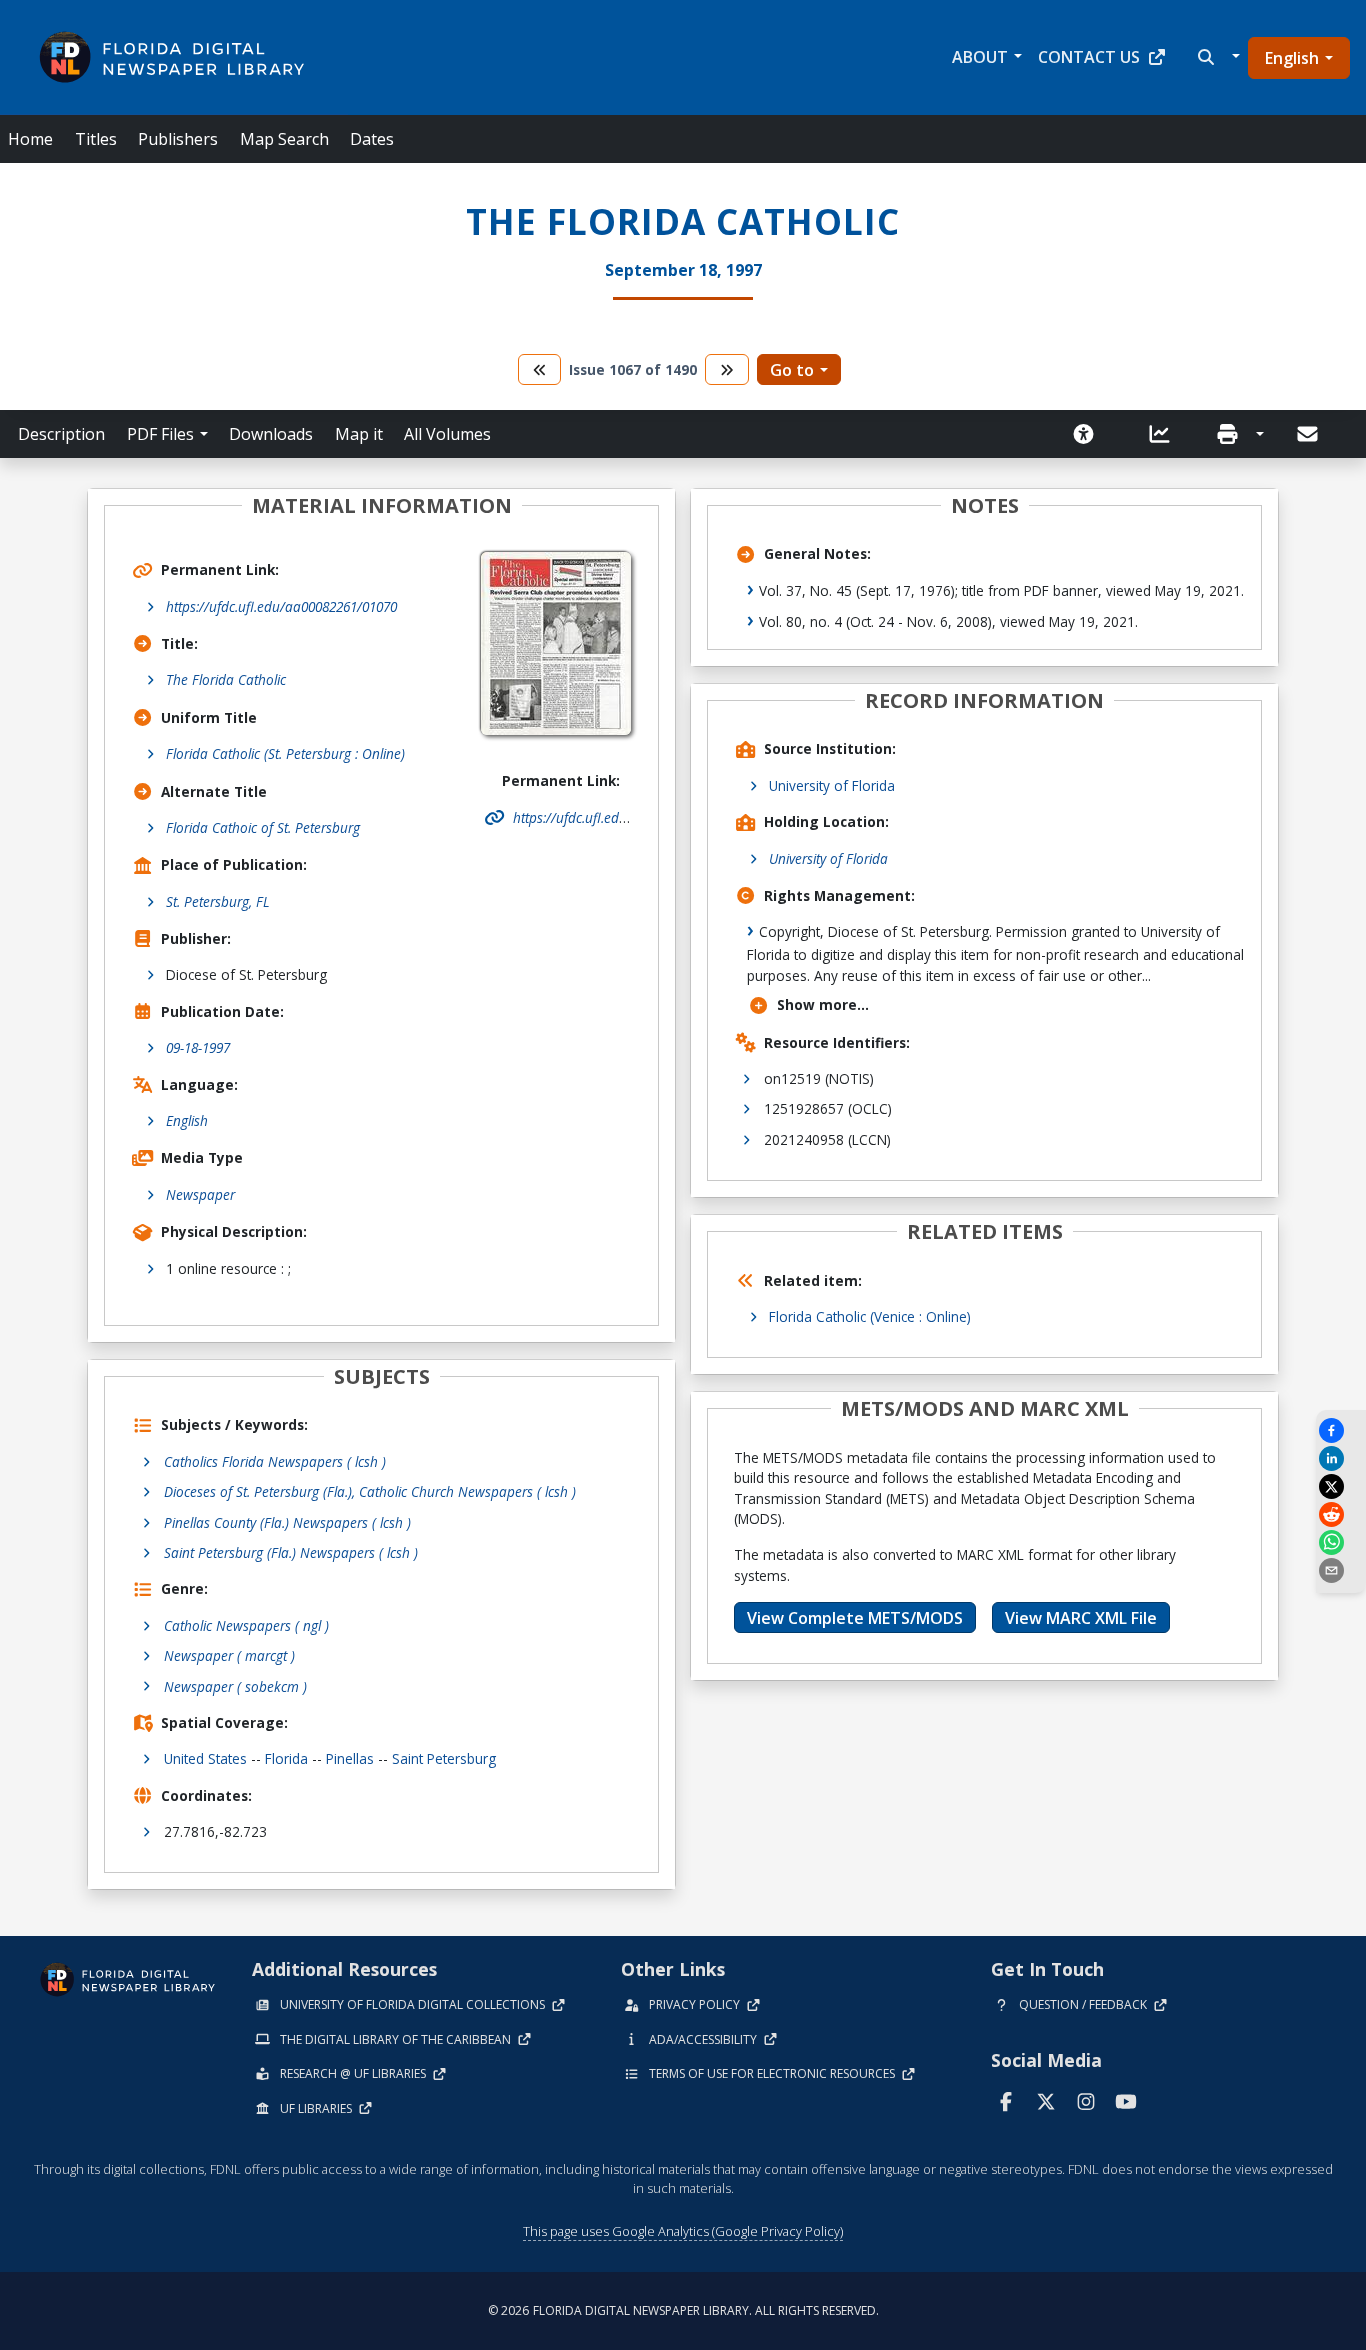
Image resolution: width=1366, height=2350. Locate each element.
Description (61, 434)
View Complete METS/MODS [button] (855, 1618)
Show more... (823, 1004)
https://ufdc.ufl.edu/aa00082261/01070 (281, 606)
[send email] (1341, 1570)
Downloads (271, 434)
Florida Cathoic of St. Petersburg (263, 827)
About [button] (980, 57)
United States (205, 1758)
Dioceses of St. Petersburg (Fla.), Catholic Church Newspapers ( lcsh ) (370, 1491)
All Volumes (447, 434)
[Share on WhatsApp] (1341, 1542)
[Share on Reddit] (1341, 1514)
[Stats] (1166, 434)
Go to (792, 370)
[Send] (1309, 434)
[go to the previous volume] (540, 369)
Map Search (284, 139)
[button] (1216, 57)
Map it (359, 434)
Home (30, 139)
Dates (372, 139)
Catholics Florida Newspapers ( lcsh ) (275, 1461)
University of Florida (832, 785)
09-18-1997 (198, 1047)
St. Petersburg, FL (218, 901)
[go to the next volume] (727, 369)
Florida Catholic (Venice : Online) (870, 1316)
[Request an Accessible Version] (1090, 434)
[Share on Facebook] (1341, 1430)
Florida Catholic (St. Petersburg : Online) (285, 753)
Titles (96, 139)
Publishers (178, 139)
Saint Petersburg (444, 1758)
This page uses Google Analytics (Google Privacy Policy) (683, 2231)
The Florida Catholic (226, 679)
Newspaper (200, 1194)
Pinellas (350, 1758)
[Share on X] (1341, 1486)
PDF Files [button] (160, 434)
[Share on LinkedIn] (1341, 1458)
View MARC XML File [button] (1081, 1618)
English (1292, 58)
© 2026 (683, 2310)
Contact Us (1089, 57)
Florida (286, 1758)
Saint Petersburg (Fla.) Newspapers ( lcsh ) (291, 1552)
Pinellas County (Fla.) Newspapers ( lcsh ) (287, 1522)
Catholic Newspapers (246, 1625)
